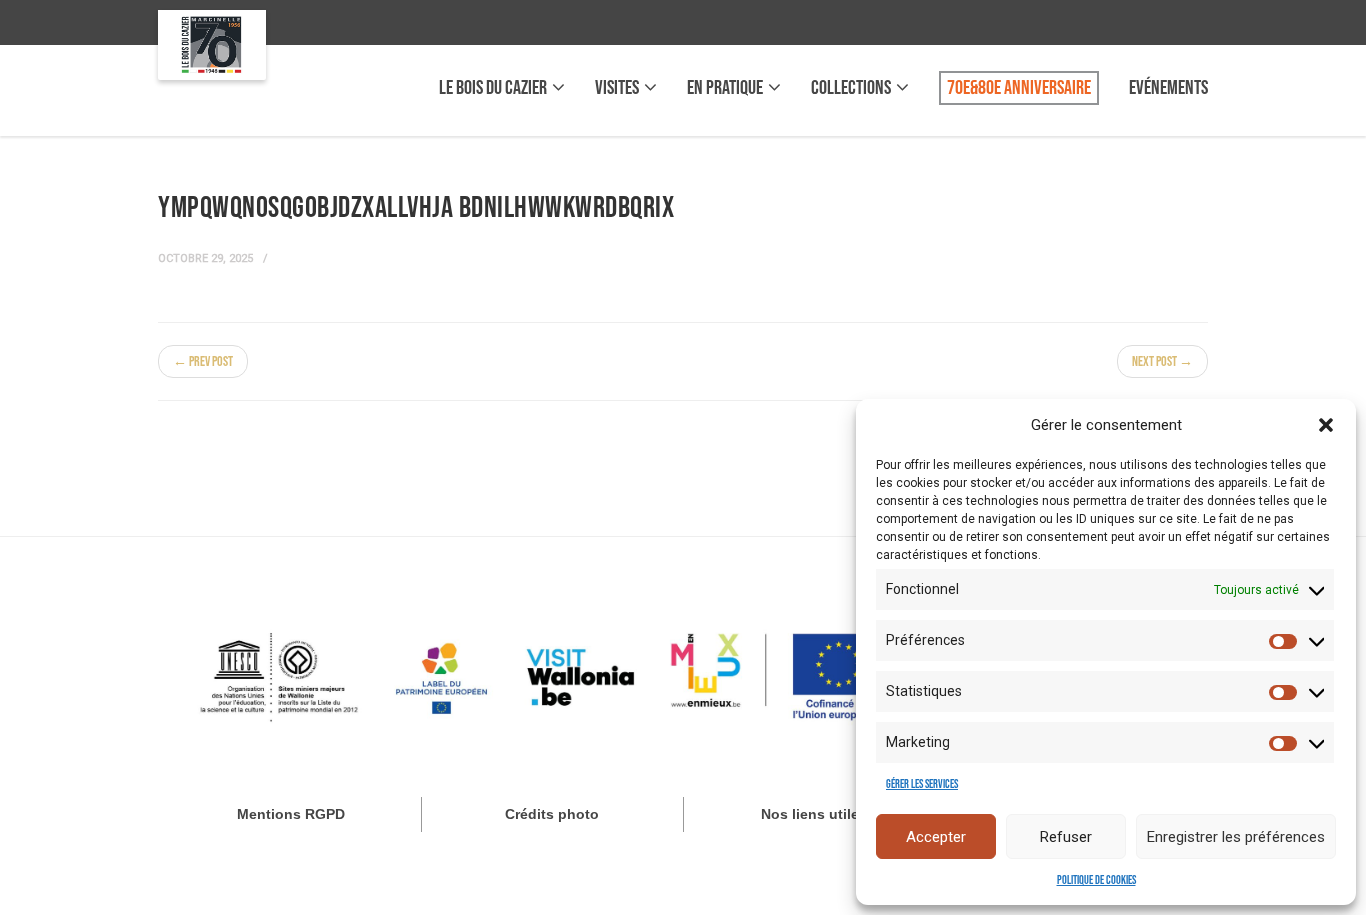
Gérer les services (922, 784)
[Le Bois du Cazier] (212, 45)
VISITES (617, 88)
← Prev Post (203, 361)
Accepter (936, 837)
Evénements (1168, 88)
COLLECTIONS (851, 88)
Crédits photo (552, 814)
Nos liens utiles (814, 814)
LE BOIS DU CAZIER (493, 88)
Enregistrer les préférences (1236, 837)
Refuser (1066, 837)
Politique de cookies (1096, 880)
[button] (1326, 425)
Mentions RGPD (291, 814)
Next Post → (1162, 361)
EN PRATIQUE (725, 88)
